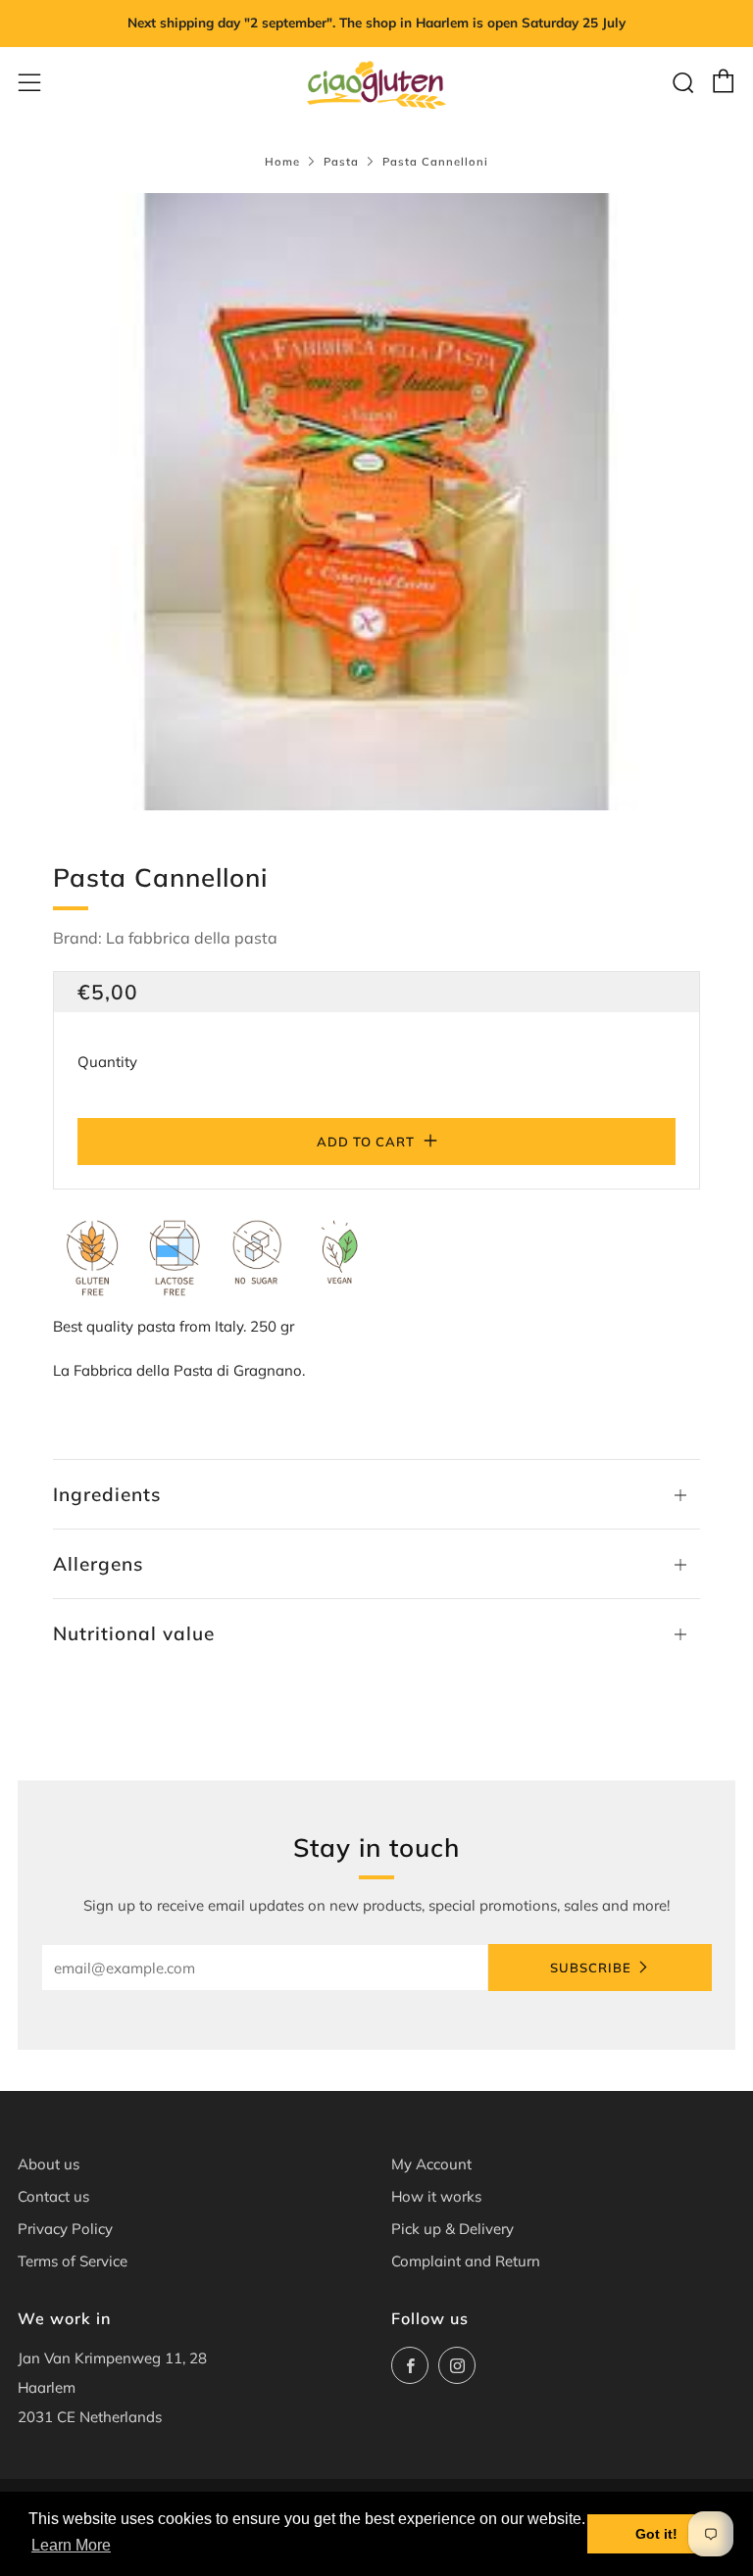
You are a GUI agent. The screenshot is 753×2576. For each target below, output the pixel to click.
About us (49, 2164)
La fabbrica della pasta (192, 938)
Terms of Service (73, 2261)
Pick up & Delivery (452, 2229)
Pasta (341, 162)
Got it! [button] (656, 2534)
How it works (436, 2196)
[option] (376, 502)
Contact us (53, 2196)
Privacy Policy (65, 2229)
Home (282, 162)
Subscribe (591, 1968)
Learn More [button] (71, 2545)
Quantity (107, 1062)
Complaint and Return (466, 2261)
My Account (431, 2164)
